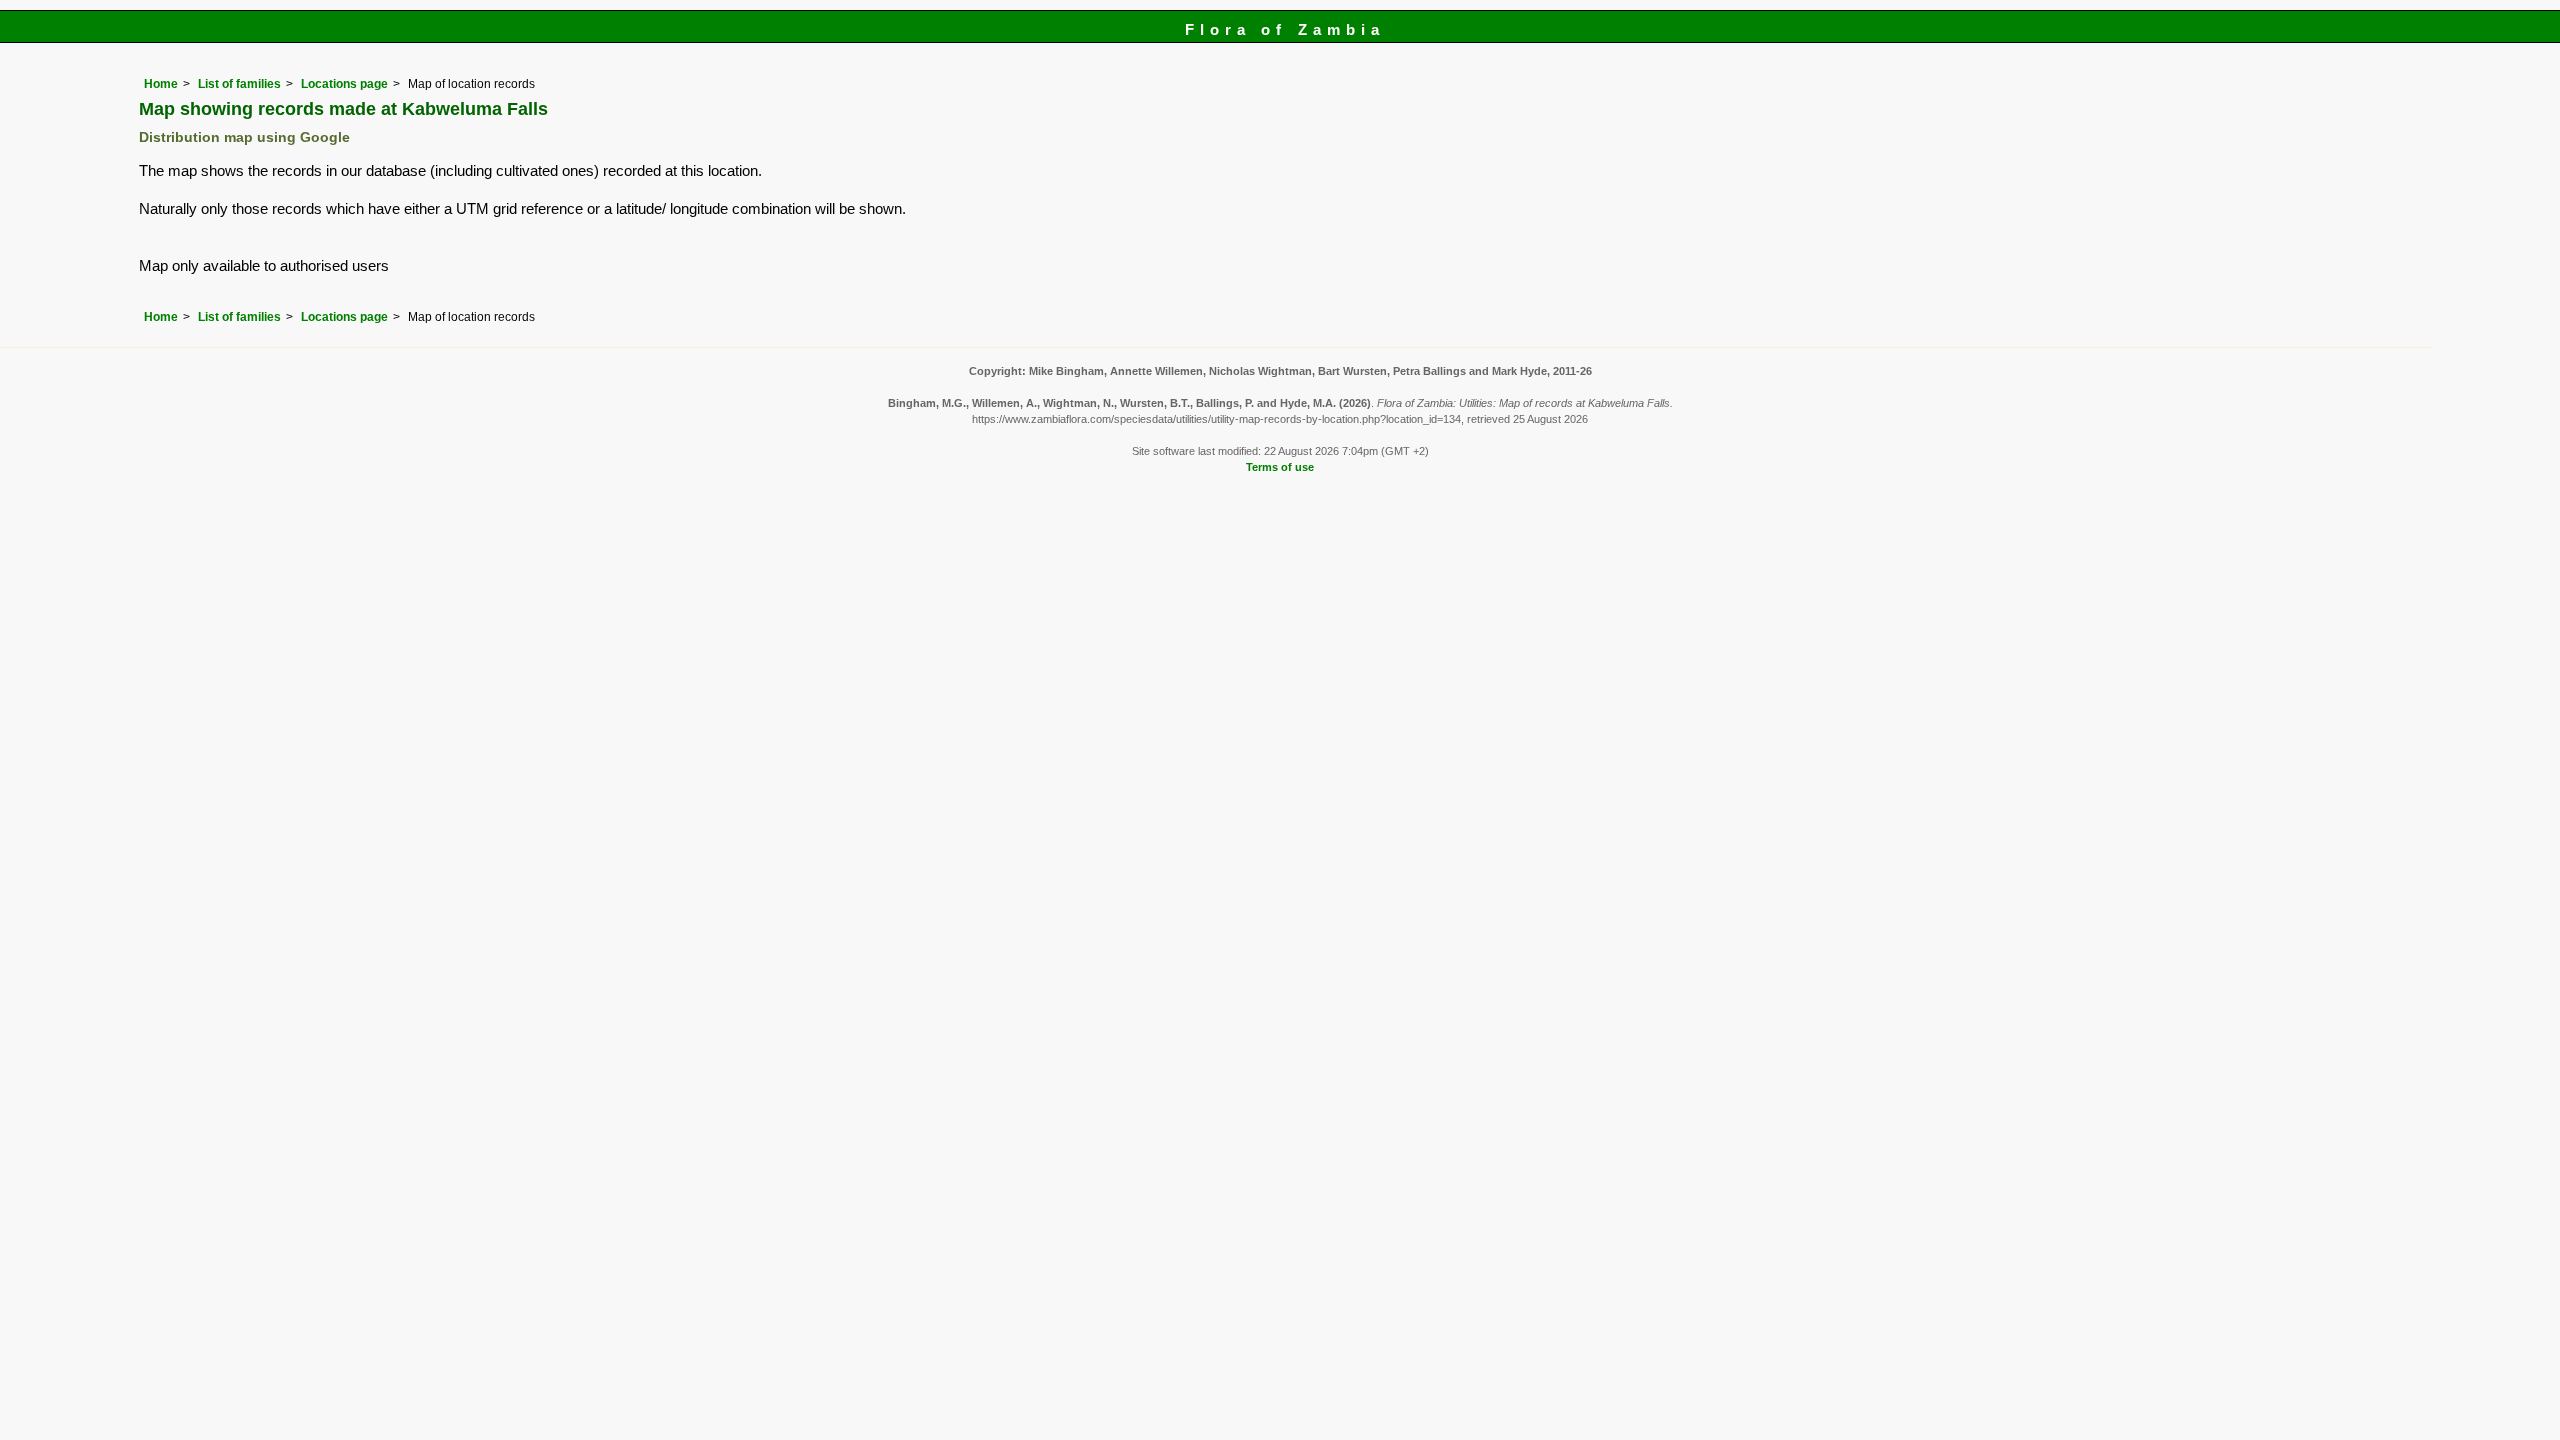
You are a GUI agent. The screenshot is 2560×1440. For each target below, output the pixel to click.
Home (161, 84)
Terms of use (1280, 467)
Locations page (344, 84)
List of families (239, 84)
